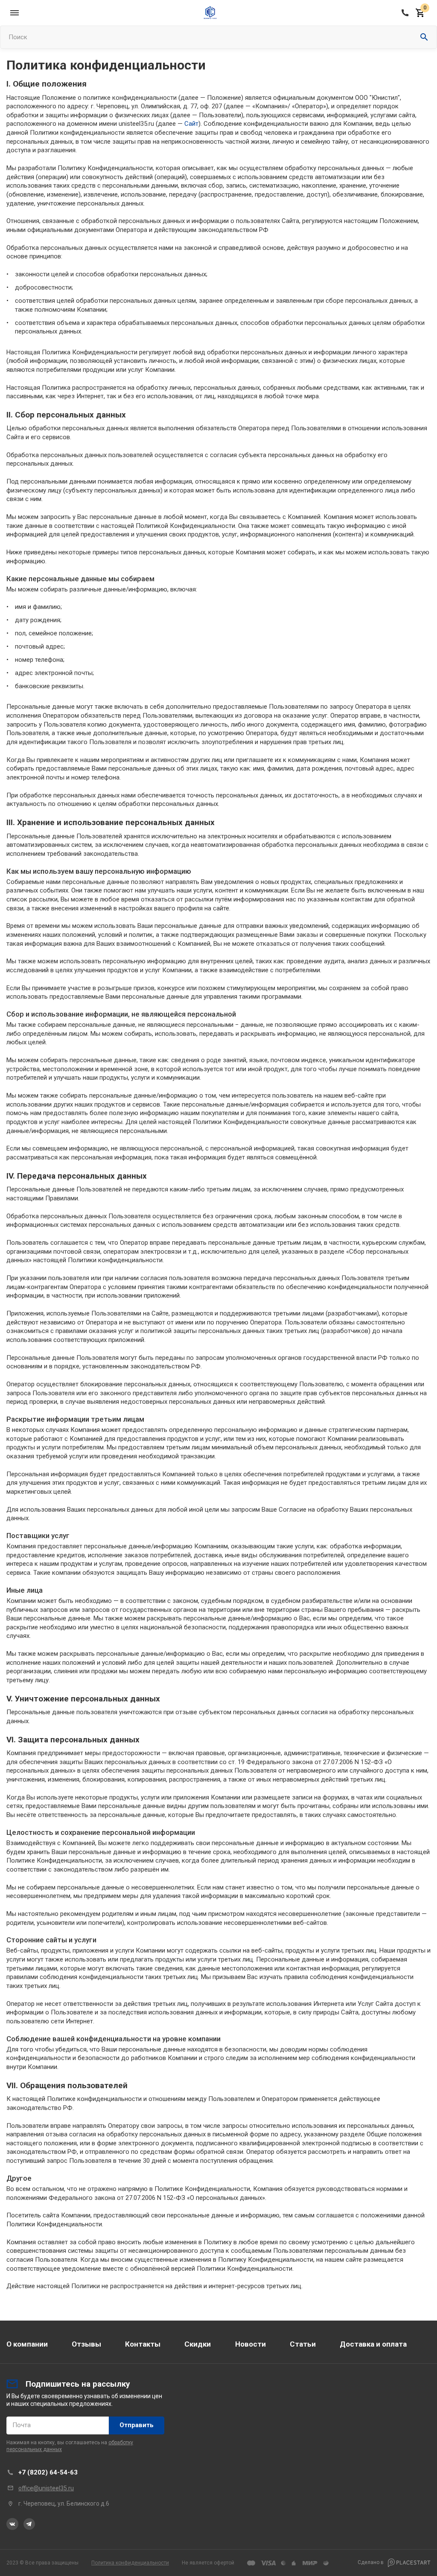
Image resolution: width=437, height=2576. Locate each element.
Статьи (303, 2344)
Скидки (198, 2344)
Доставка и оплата (373, 2344)
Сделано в (371, 2562)
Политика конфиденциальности (130, 2563)
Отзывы (86, 2344)
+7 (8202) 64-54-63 (48, 2472)
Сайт (191, 124)
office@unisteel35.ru (46, 2488)
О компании (27, 2344)
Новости (251, 2344)
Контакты (143, 2344)
